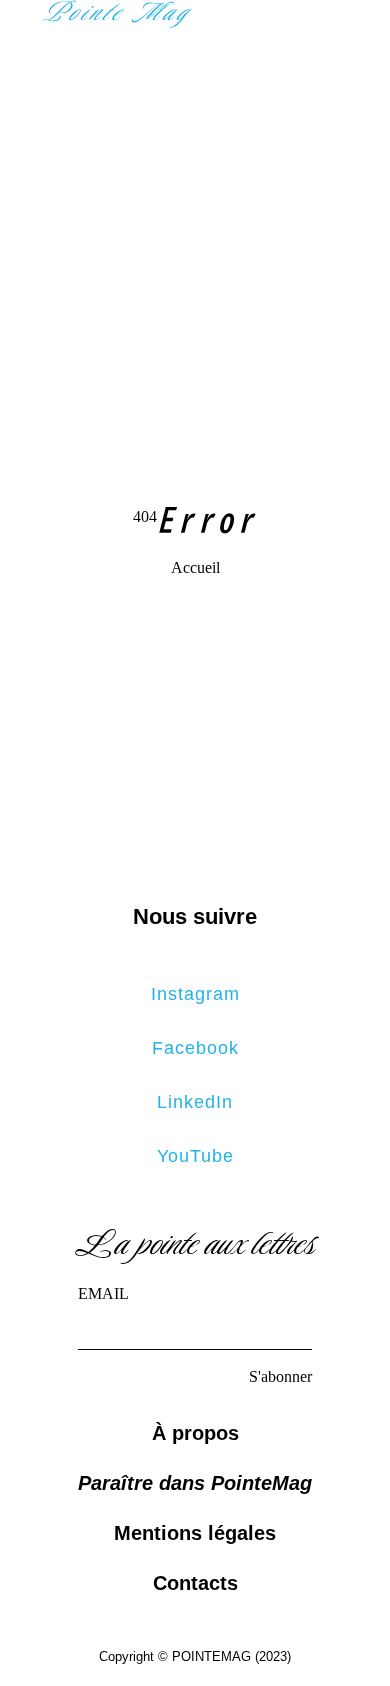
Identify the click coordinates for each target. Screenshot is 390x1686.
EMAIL (103, 1293)
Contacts (195, 1583)
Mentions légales (195, 1533)
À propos (195, 1433)
